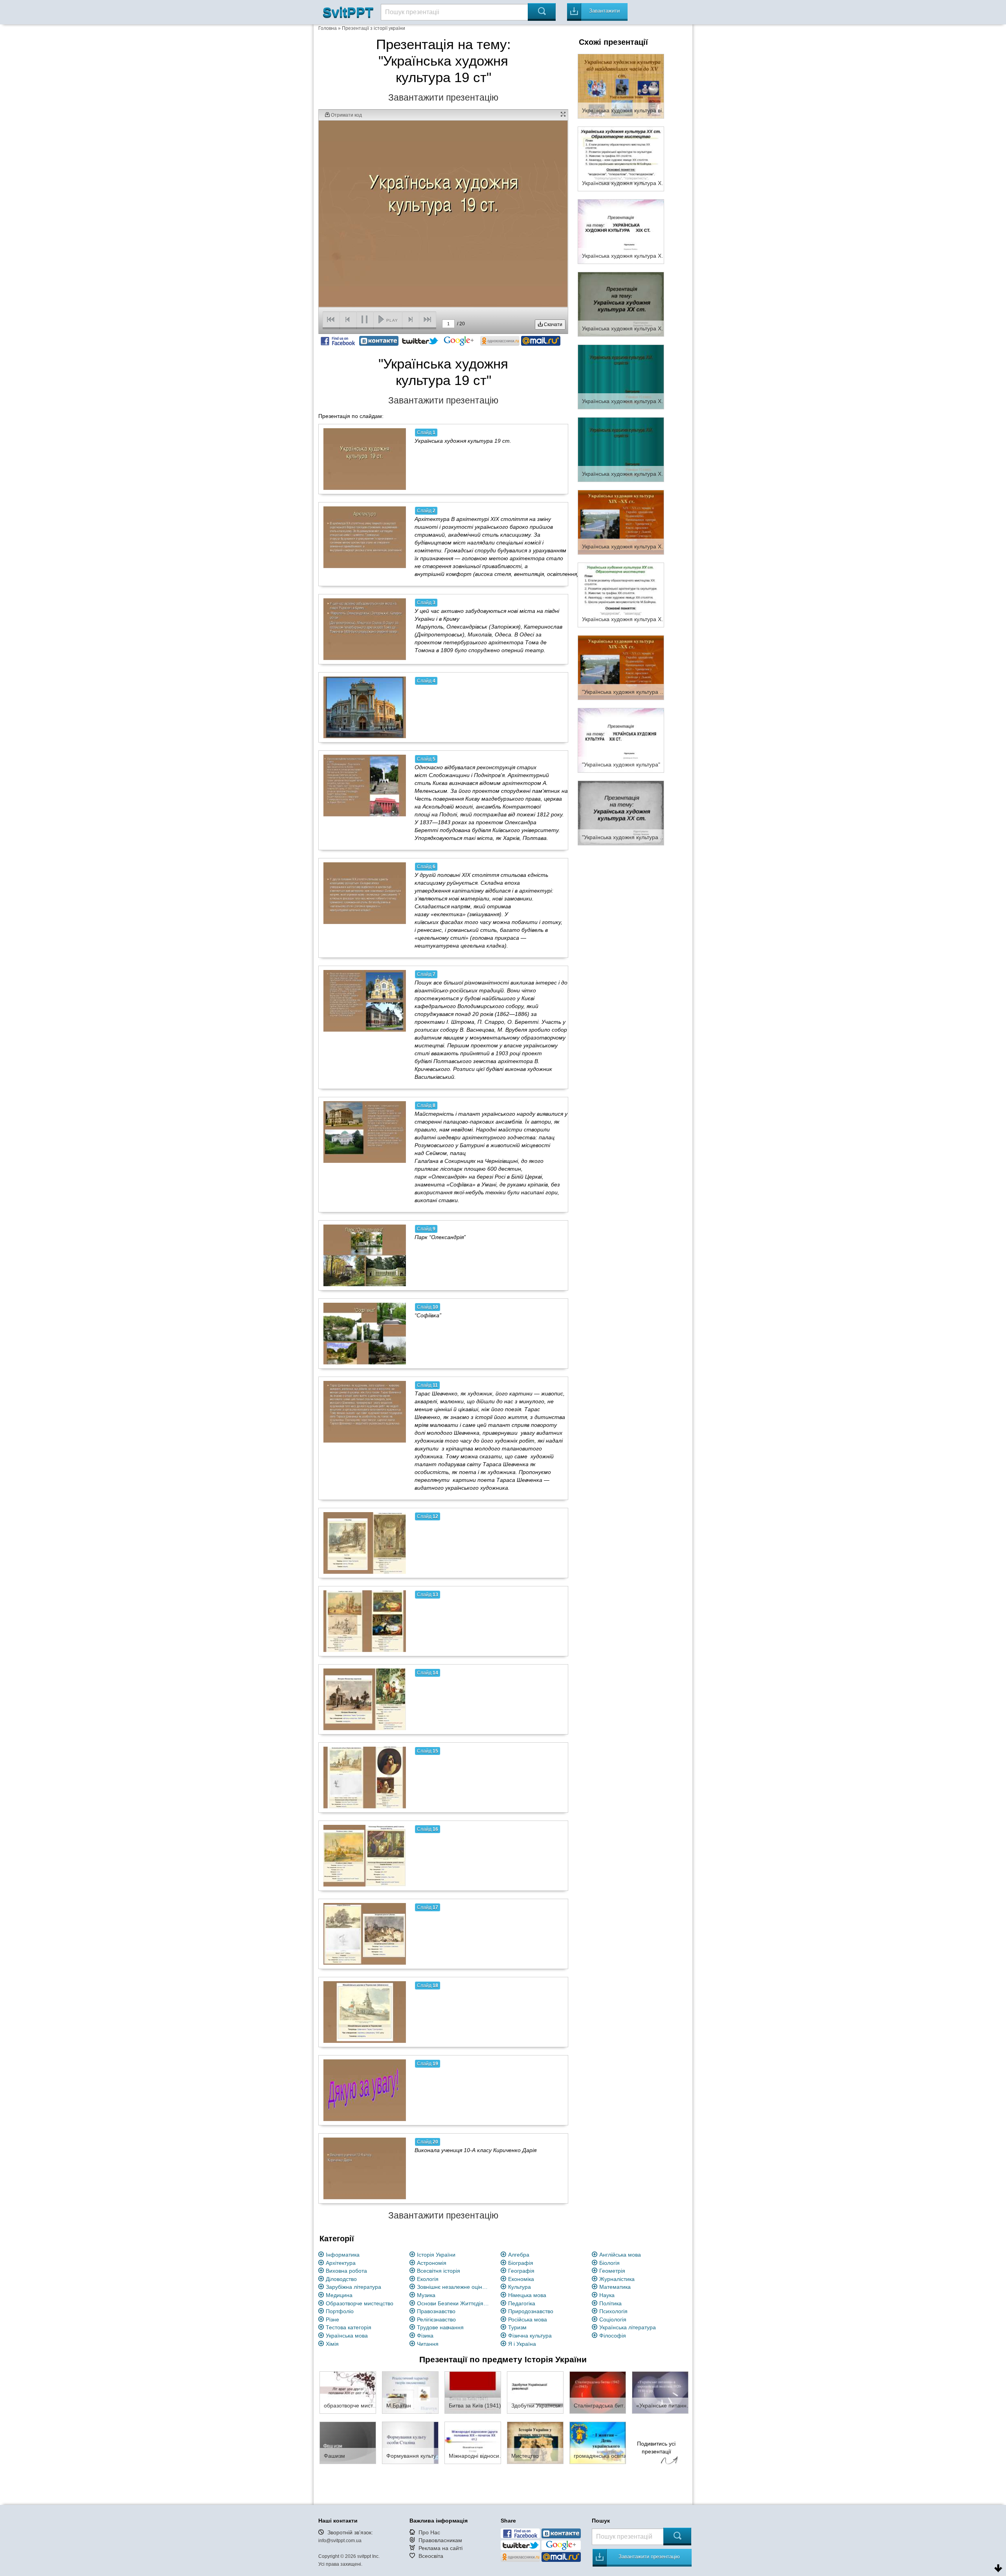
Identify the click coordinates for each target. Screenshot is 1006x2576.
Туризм (517, 2327)
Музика (426, 2295)
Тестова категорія (349, 2327)
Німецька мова (527, 2295)
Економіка (521, 2279)
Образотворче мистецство (360, 2303)
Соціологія (613, 2319)
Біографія (521, 2263)
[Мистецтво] (535, 2442)
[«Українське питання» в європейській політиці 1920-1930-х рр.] (660, 2392)
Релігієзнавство (436, 2319)
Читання (428, 2344)
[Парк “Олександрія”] (365, 1255)
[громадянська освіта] (598, 2442)
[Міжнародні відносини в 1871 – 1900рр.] (473, 2442)
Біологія (609, 2263)
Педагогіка (522, 2303)
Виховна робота (346, 2271)
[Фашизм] (348, 2442)
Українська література (628, 2327)
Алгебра (519, 2255)
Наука (607, 2295)
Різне (332, 2319)
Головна (328, 28)
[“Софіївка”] (365, 1333)
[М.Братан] (410, 2392)
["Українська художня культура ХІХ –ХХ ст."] (621, 667)
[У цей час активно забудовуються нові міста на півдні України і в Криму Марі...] (365, 629)
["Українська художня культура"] (621, 740)
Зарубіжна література (353, 2287)
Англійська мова (620, 2255)
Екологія (428, 2279)
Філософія (613, 2336)
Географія (521, 2271)
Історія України (436, 2255)
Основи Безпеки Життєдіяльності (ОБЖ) (454, 2303)
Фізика (425, 2336)
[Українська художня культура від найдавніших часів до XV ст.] (621, 86)
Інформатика (343, 2255)
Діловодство (341, 2279)
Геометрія (612, 2271)
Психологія (613, 2311)
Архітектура (341, 2263)
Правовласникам (440, 2540)
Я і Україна (522, 2344)
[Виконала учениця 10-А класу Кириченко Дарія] (365, 2168)
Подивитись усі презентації (656, 2448)
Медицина (339, 2295)
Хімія (332, 2344)
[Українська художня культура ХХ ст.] (621, 304)
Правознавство (436, 2311)
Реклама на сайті (441, 2548)
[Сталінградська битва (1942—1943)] (598, 2392)
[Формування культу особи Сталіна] (410, 2442)
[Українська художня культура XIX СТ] (621, 231)
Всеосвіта (431, 2556)
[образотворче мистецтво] (348, 2392)
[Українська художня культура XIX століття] (621, 376)
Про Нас (429, 2532)
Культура (520, 2287)
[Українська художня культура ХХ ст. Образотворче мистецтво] (621, 158)
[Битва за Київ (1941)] (473, 2392)
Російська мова (528, 2319)
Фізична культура (530, 2336)
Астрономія (432, 2263)
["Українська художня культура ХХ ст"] (621, 812)
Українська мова (347, 2336)
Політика (610, 2303)
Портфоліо (340, 2311)
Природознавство (531, 2311)
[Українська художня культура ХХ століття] (621, 594)
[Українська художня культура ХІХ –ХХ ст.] (621, 522)
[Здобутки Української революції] (535, 2392)
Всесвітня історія (439, 2271)
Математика (615, 2287)
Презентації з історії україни (374, 28)
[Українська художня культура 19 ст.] (365, 459)
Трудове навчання (440, 2327)
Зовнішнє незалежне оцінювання (454, 2287)
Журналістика (617, 2279)
